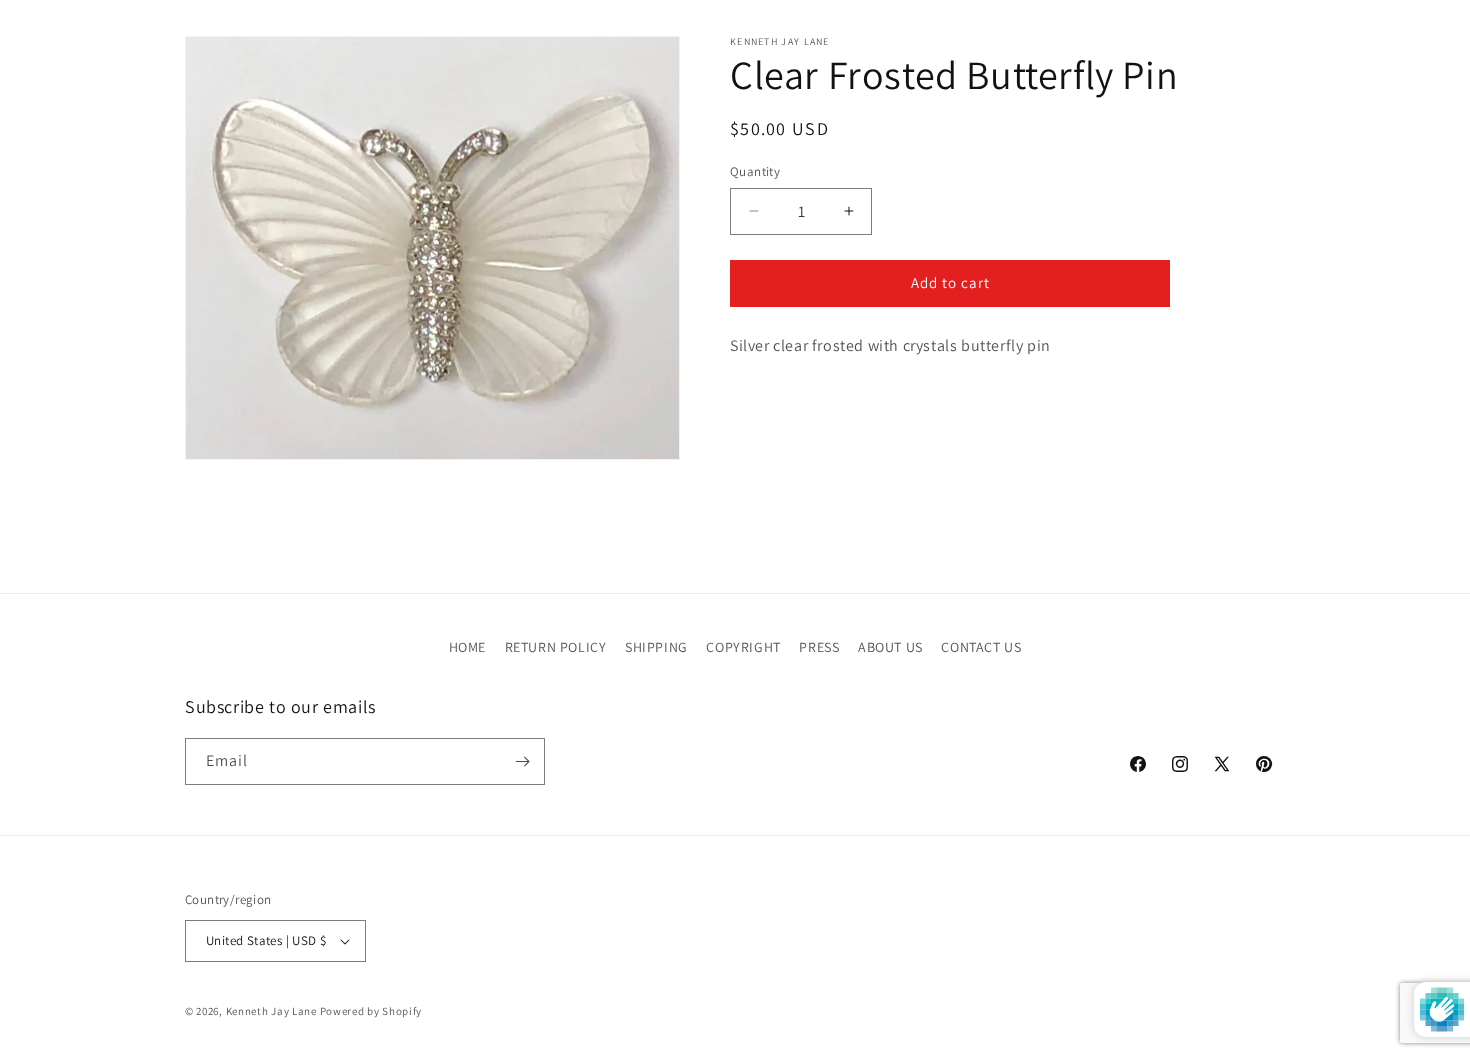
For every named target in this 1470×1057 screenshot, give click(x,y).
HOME (467, 647)
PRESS (819, 647)
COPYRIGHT (743, 647)
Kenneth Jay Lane (271, 1011)
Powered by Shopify (371, 1011)
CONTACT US (981, 647)
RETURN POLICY (556, 647)
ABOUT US (890, 647)
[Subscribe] (522, 761)
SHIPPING (656, 647)
